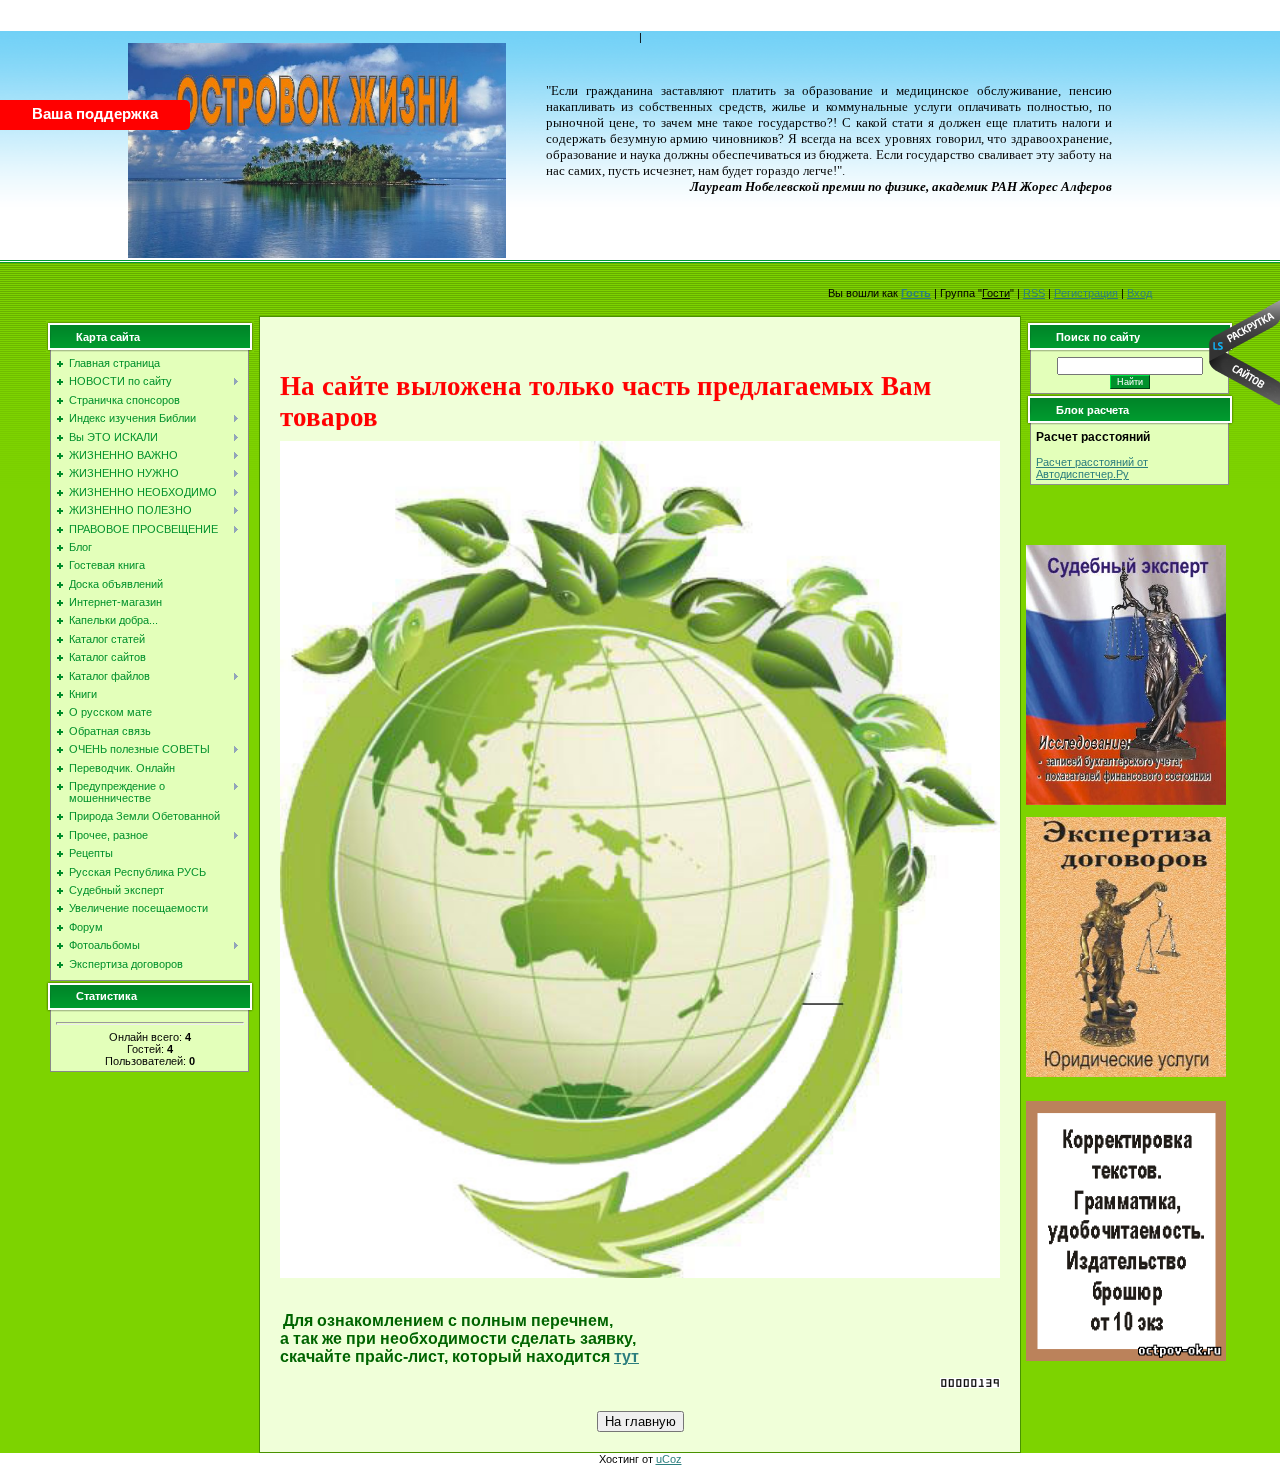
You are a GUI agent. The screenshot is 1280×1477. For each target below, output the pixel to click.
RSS (1034, 293)
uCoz (669, 1459)
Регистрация (1086, 293)
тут (626, 1356)
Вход (1139, 293)
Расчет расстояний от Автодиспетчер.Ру (1092, 468)
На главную (640, 1421)
